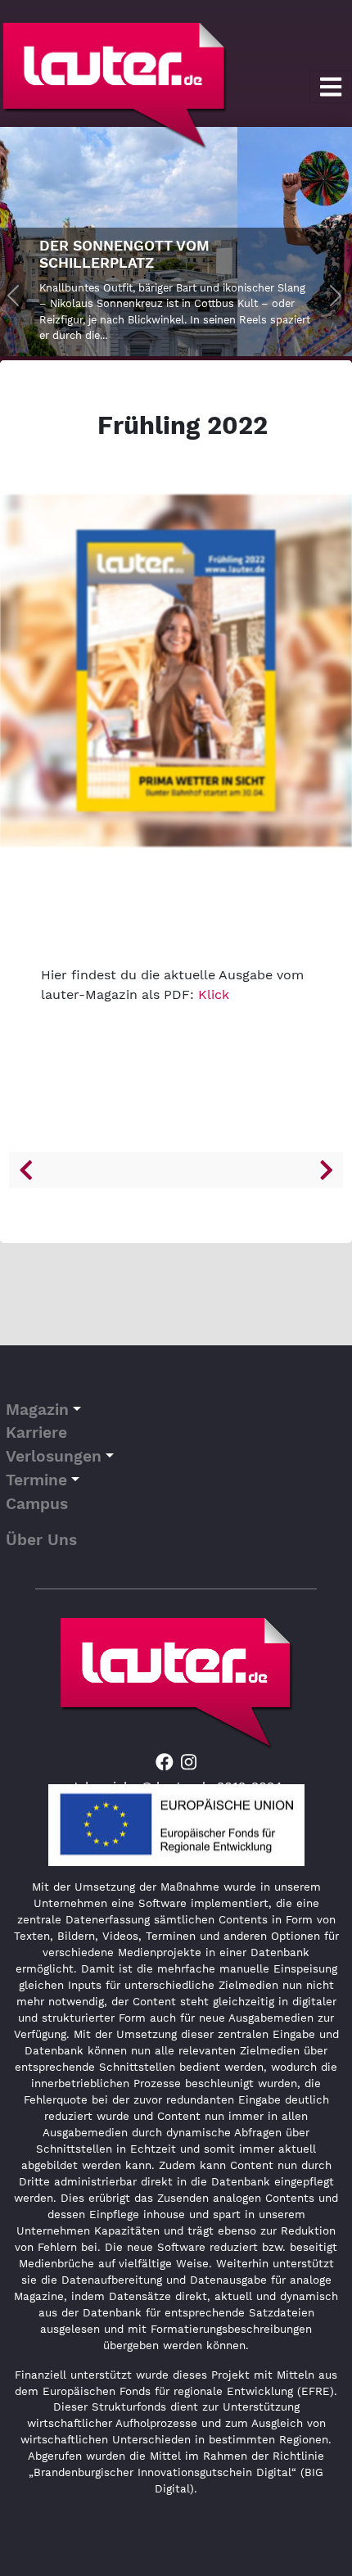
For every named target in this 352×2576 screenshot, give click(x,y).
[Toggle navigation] (331, 87)
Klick (214, 994)
